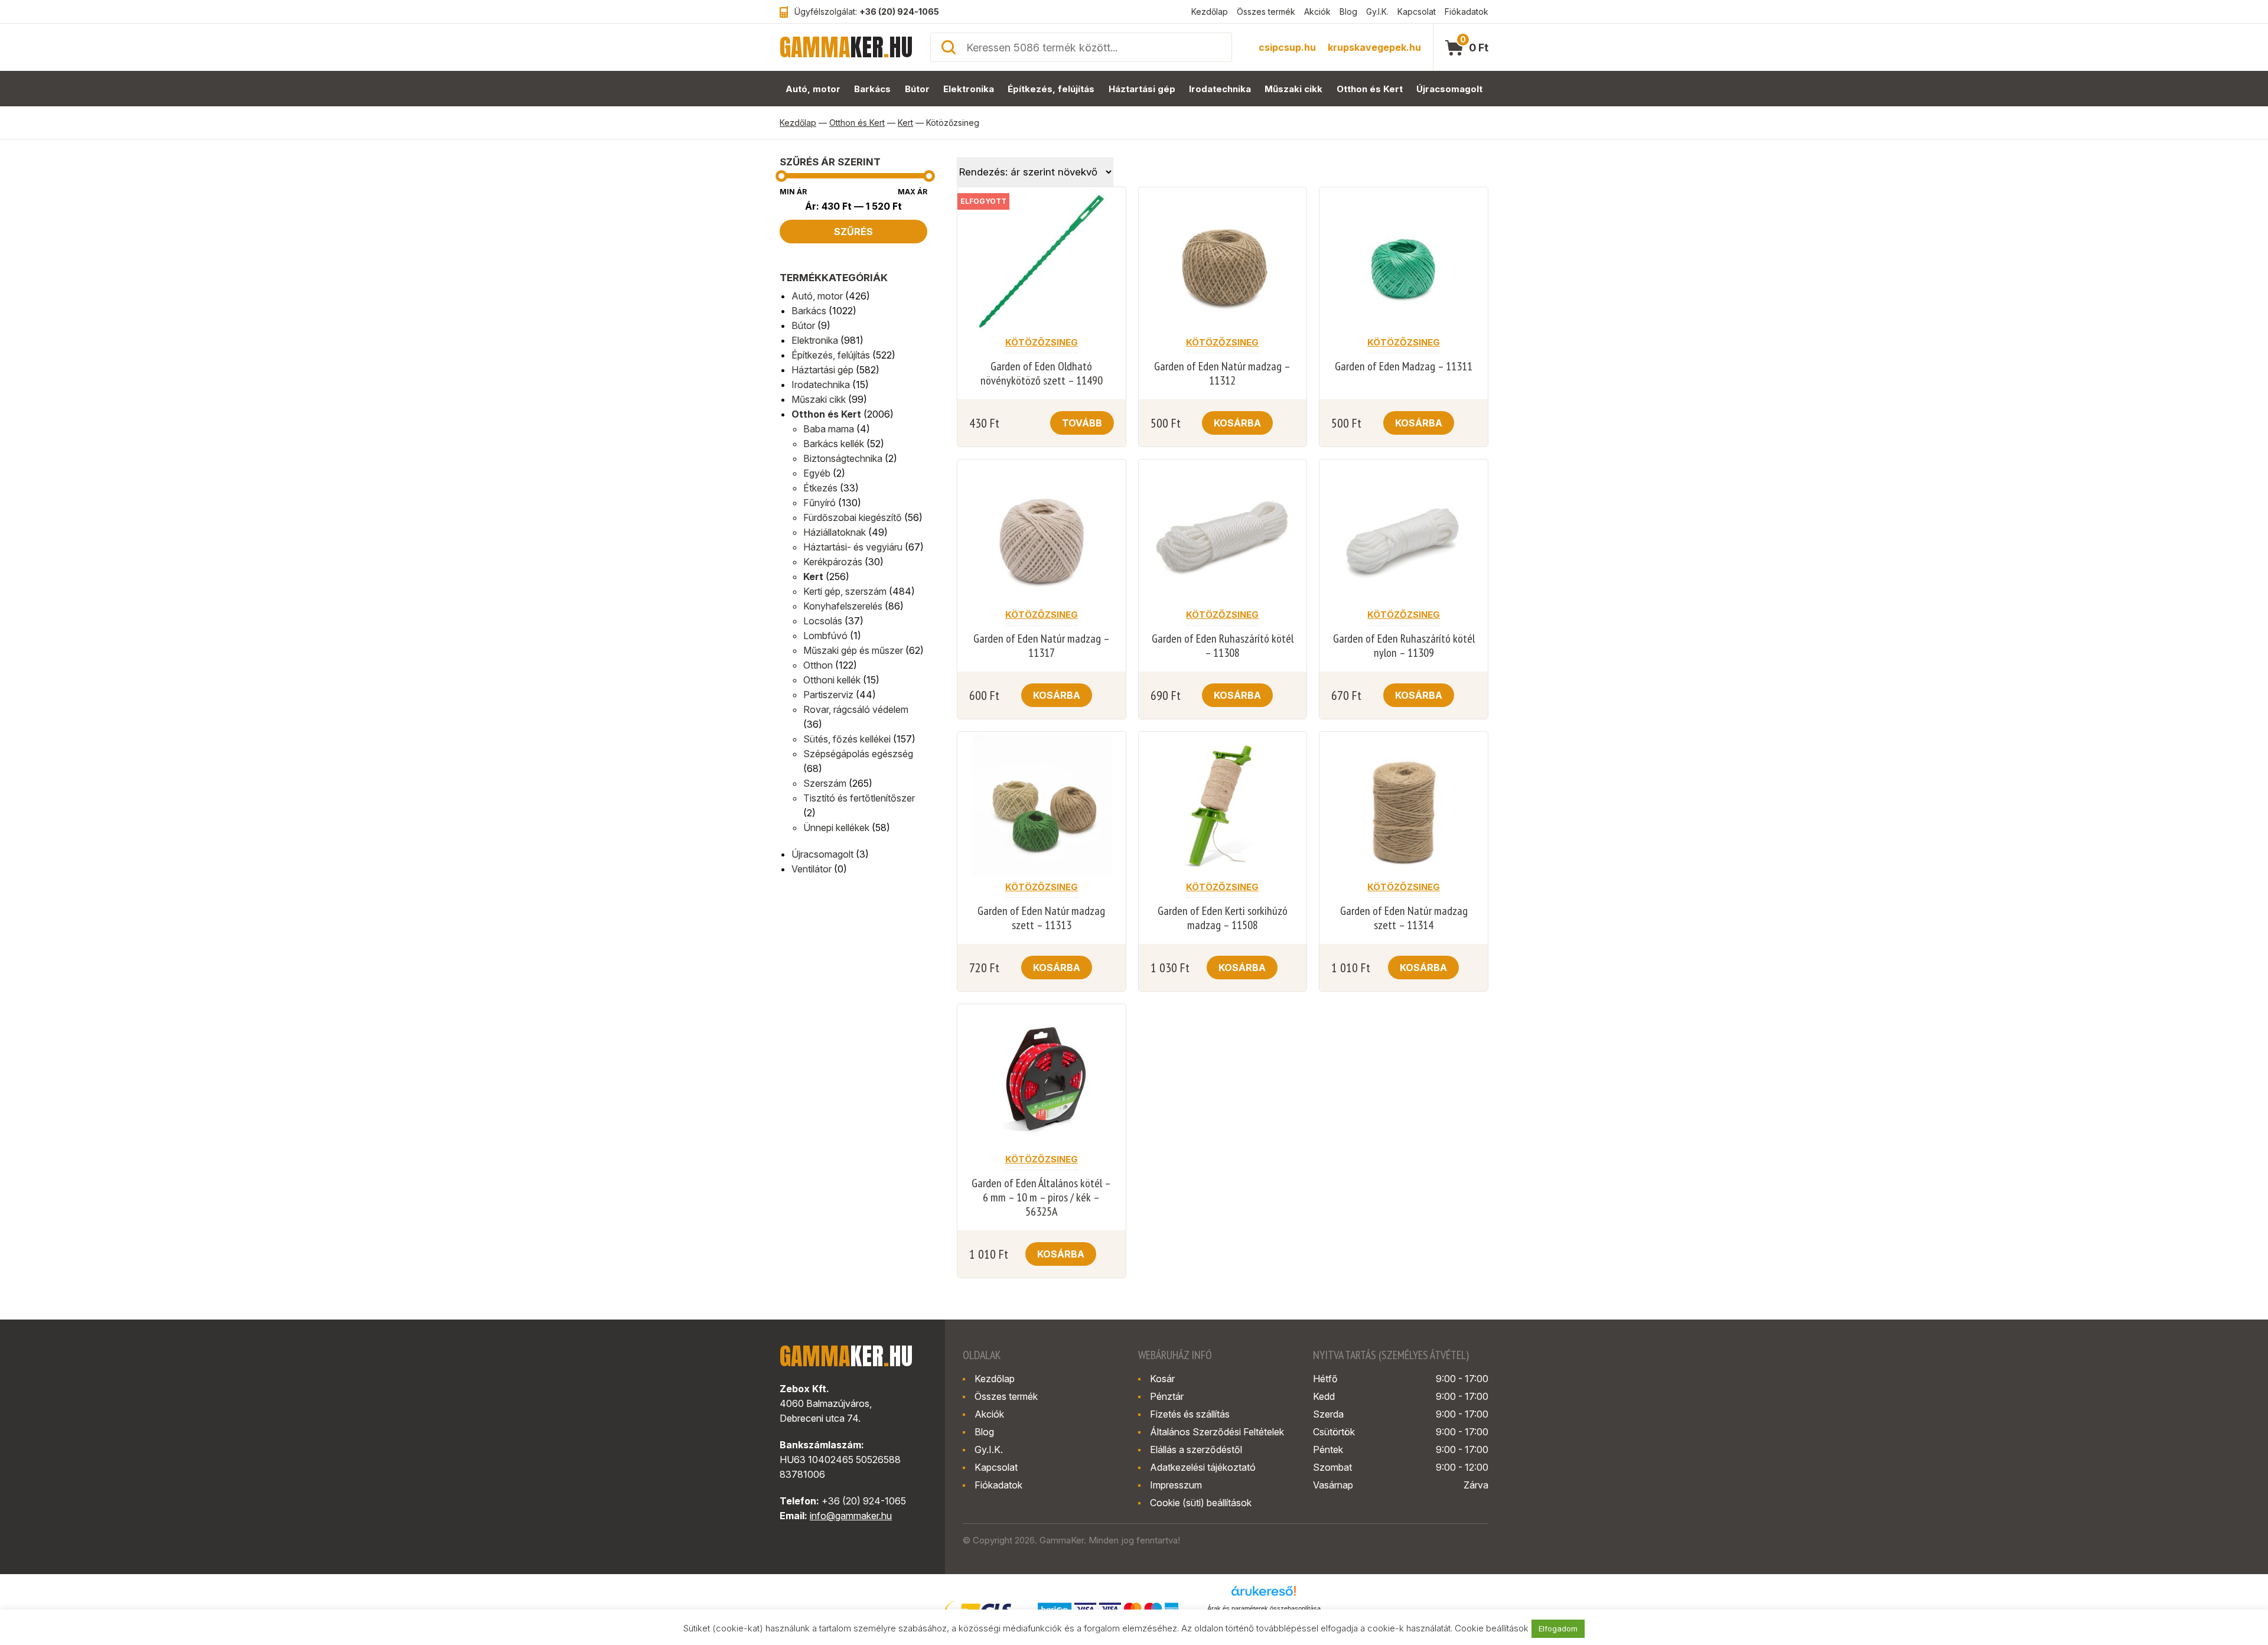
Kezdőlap (1210, 12)
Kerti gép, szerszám (845, 591)
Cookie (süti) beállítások (1201, 1503)
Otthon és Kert (1370, 89)
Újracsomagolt (1449, 89)
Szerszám (825, 783)
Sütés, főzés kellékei (847, 739)
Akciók (1317, 12)
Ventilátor (812, 869)
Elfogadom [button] (1558, 1628)
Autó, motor (813, 89)
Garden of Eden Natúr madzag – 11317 (1042, 646)
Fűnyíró (819, 503)
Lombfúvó (825, 636)
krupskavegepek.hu (1374, 47)
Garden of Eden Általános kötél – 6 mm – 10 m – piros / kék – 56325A (1041, 1197)
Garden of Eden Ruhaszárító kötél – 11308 (1223, 646)
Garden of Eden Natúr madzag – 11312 (1222, 373)
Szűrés (853, 232)
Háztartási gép (1142, 89)
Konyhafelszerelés (843, 606)
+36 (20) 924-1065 (899, 12)
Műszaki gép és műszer (853, 650)
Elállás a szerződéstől (1196, 1449)
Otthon (818, 665)
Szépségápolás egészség (858, 754)
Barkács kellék (834, 444)
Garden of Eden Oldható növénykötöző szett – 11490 (1042, 373)
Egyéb (817, 473)
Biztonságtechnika (843, 458)
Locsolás (823, 621)
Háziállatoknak (835, 532)
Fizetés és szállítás (1190, 1414)
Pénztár (1167, 1396)
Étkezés (820, 488)
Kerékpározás (833, 562)
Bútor (917, 89)
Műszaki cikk (1293, 89)
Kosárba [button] (1237, 423)
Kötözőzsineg (1042, 342)
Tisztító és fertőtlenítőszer (859, 798)
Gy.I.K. (1377, 12)
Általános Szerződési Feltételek (1217, 1432)
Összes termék (1266, 12)
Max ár (913, 192)
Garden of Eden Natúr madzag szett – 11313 (1041, 918)
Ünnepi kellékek (836, 828)
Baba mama (829, 429)
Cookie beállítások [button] (1492, 1628)
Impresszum (1176, 1485)
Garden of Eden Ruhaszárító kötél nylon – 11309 (1404, 646)
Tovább (1082, 423)
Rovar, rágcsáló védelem (856, 709)
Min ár (793, 192)
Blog (1348, 12)
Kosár (1162, 1379)
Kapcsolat (1417, 12)
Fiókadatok (1467, 12)
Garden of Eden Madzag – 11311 (1404, 366)
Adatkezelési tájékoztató (1203, 1467)
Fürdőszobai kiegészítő (853, 517)
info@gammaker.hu (851, 1516)
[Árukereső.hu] (1264, 1595)
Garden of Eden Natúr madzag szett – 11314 (1404, 918)
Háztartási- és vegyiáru (853, 547)
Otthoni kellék (832, 680)
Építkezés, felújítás (1051, 89)
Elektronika (969, 89)
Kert (905, 123)
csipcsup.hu (1287, 47)
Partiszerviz (828, 695)
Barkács (872, 89)
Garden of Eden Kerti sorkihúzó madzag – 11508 (1223, 918)
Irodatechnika (1220, 89)
